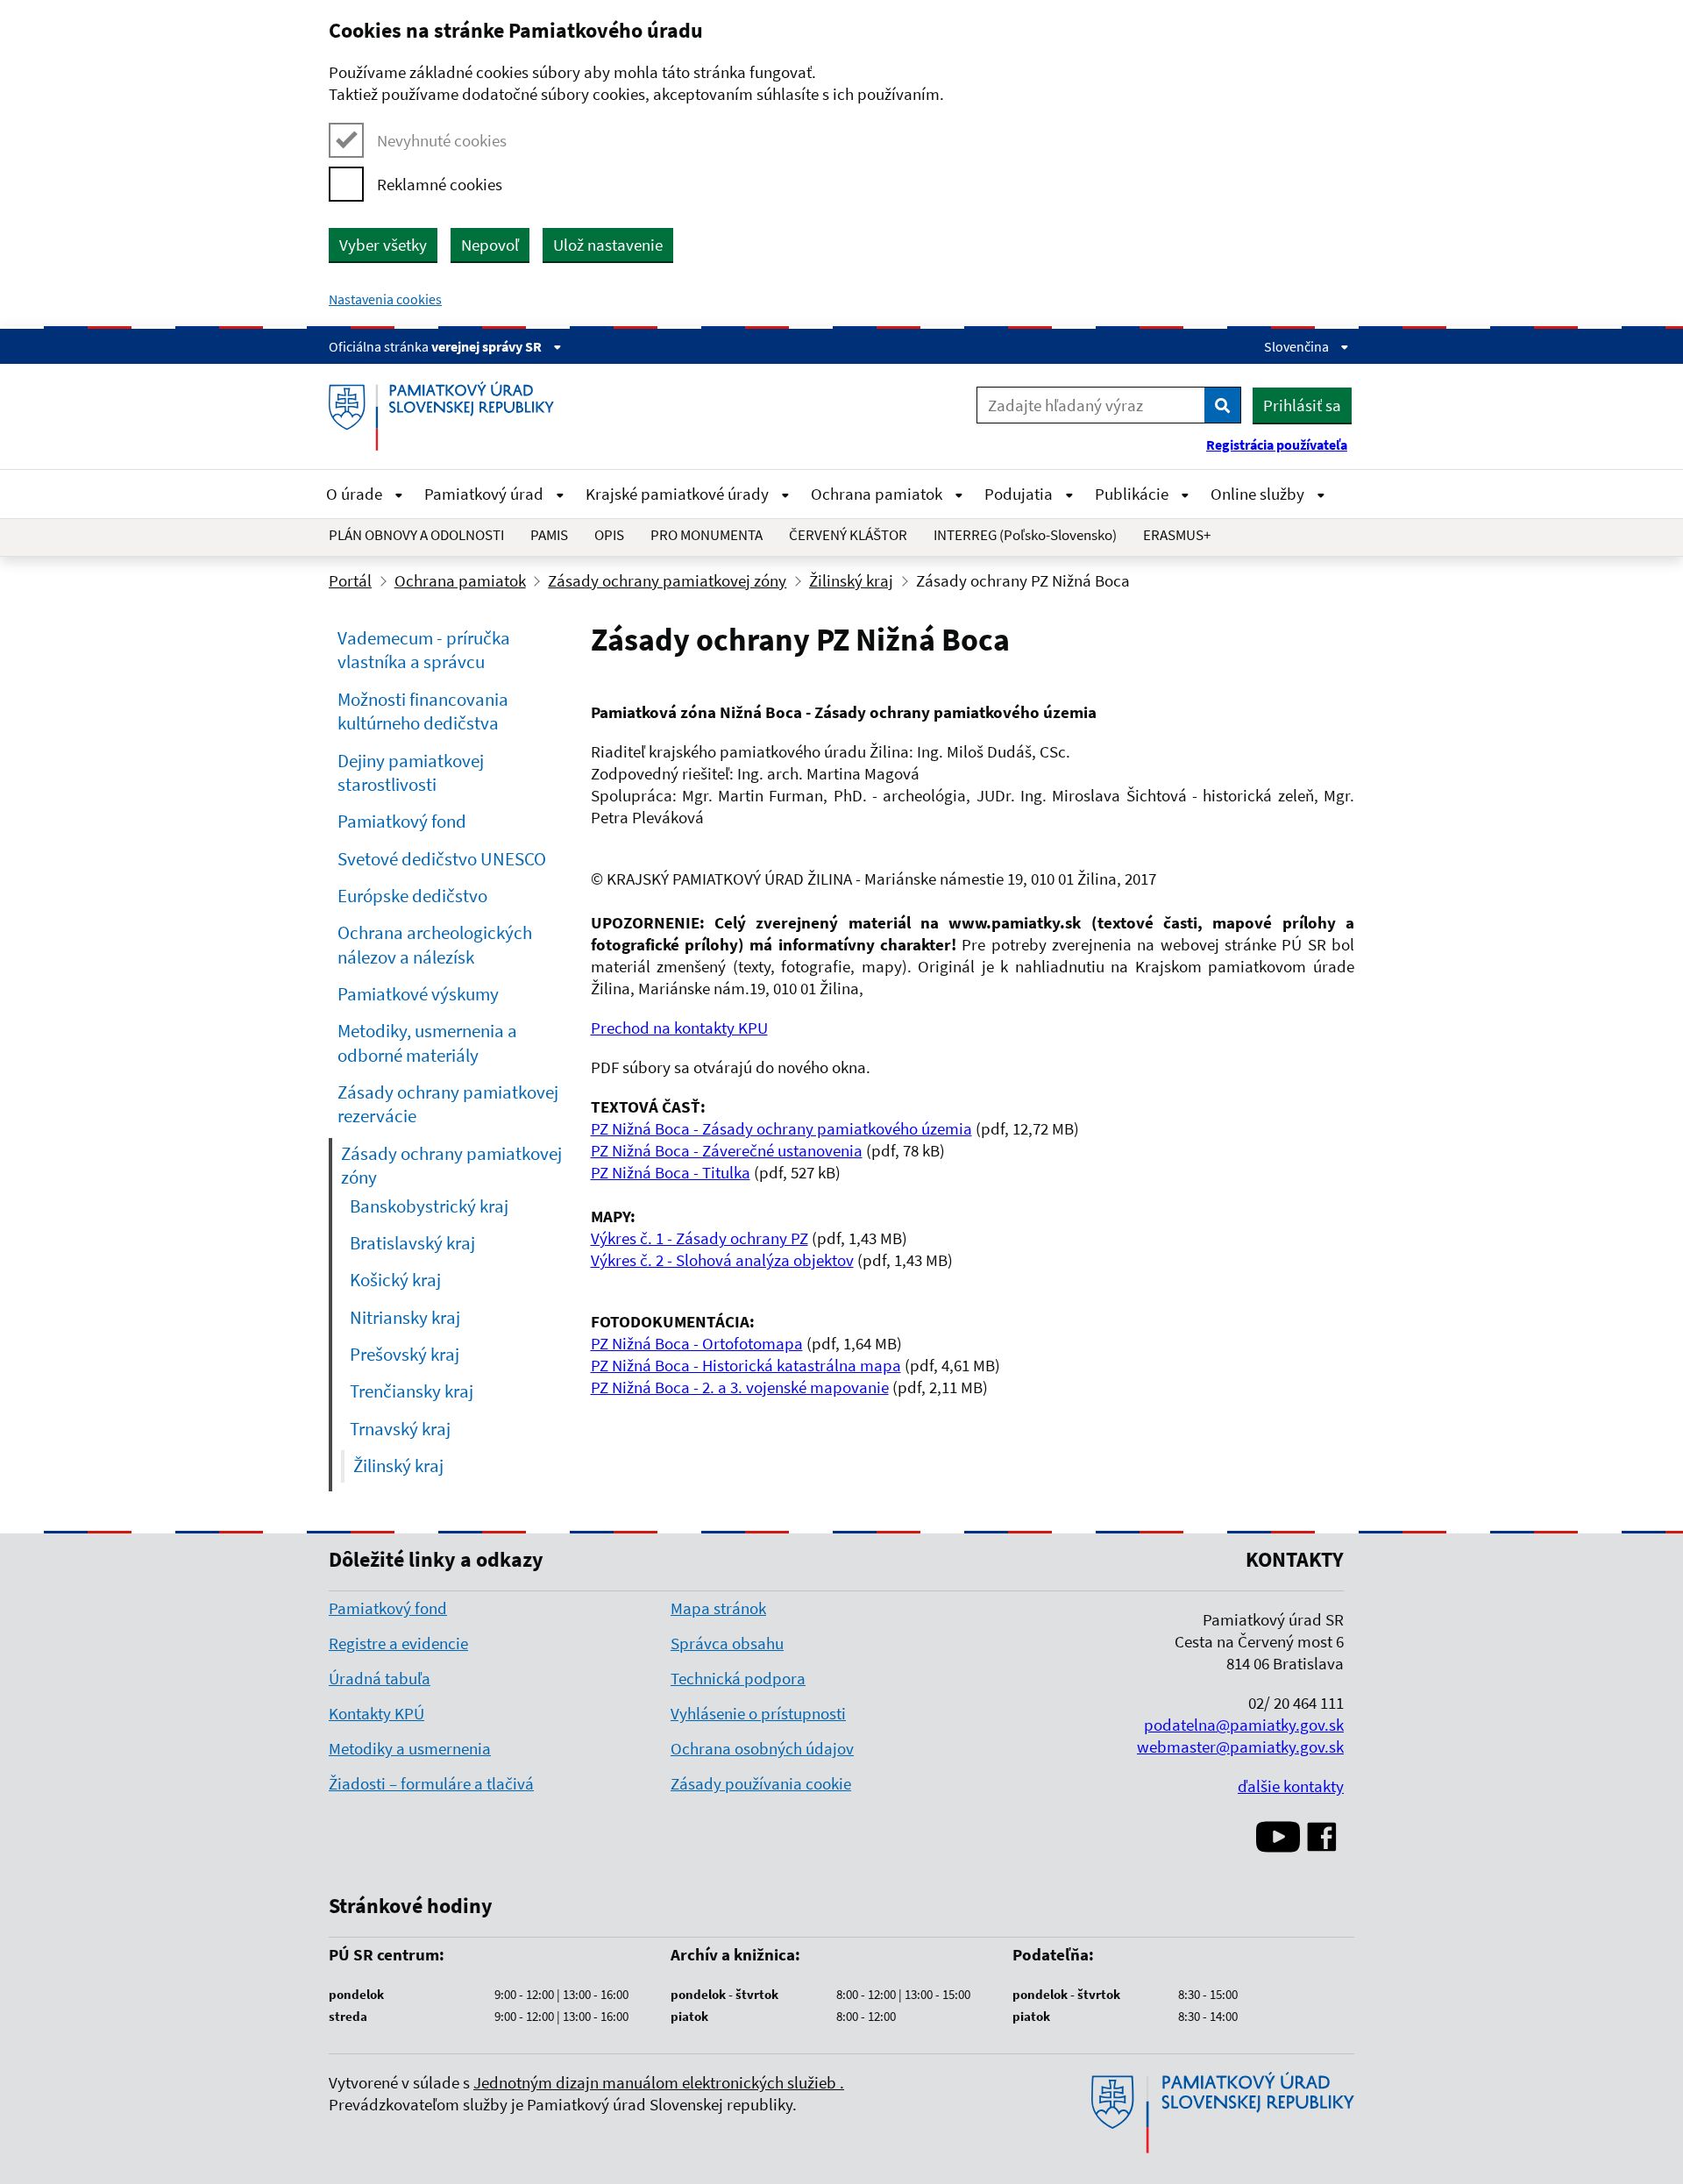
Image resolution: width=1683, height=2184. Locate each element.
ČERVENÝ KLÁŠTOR (848, 535)
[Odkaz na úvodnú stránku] (448, 416)
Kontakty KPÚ (376, 1713)
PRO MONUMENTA (707, 535)
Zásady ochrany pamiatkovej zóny (667, 580)
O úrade (356, 494)
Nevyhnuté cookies (442, 140)
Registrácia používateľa (1277, 445)
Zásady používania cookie (761, 1783)
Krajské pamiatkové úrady (679, 494)
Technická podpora (738, 1678)
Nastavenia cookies (385, 299)
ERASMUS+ (1177, 535)
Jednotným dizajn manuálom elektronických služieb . (659, 2082)
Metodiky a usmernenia (410, 1748)
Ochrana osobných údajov (762, 1748)
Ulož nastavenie (608, 245)
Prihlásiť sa (1302, 405)
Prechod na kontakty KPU (679, 1028)
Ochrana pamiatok (878, 494)
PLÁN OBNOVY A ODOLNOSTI (416, 535)
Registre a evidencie (398, 1643)
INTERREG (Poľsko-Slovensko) (1025, 535)
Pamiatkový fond (388, 1608)
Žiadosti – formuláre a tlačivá (431, 1783)
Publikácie (1133, 494)
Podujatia (1020, 494)
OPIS (609, 535)
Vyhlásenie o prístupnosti (758, 1713)
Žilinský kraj (851, 580)
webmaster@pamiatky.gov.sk (1240, 1746)
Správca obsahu (727, 1643)
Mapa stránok (718, 1608)
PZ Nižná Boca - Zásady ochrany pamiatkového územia (781, 1128)
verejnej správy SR (488, 346)
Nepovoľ (490, 245)
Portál (350, 580)
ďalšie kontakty (1291, 1786)
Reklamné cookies (440, 184)
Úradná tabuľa (380, 1678)
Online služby (1259, 494)
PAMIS (549, 535)
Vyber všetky (383, 245)
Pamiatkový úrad (486, 494)
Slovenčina (1298, 346)
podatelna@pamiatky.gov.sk (1244, 1725)
